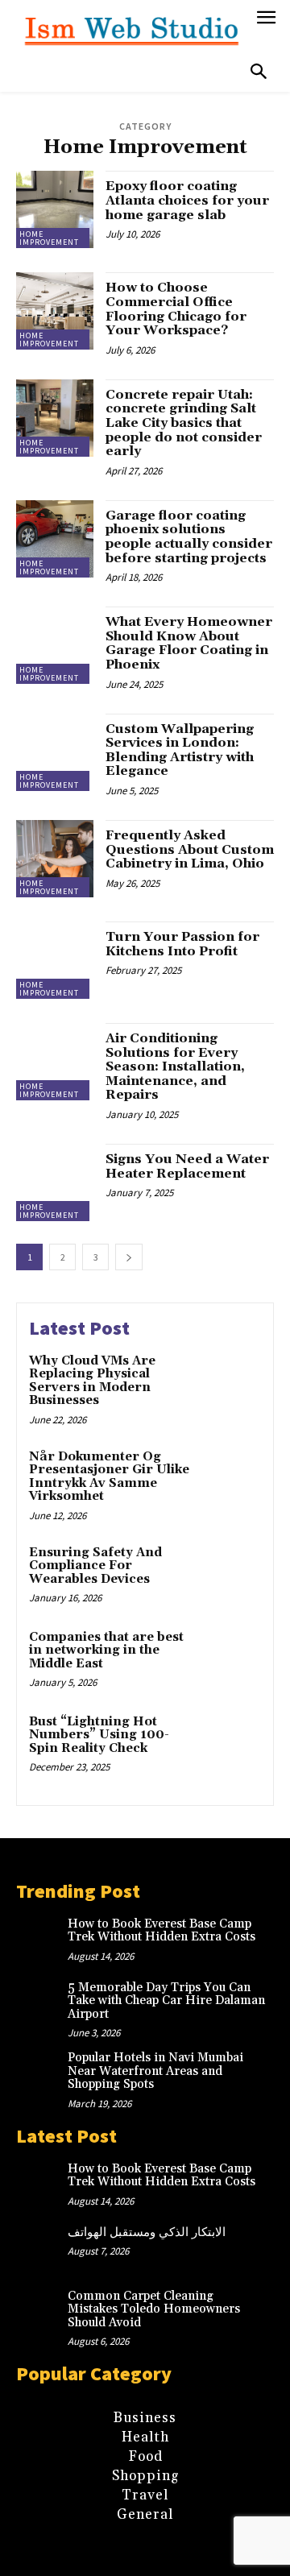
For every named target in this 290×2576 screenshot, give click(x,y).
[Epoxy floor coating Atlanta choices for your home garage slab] (55, 209)
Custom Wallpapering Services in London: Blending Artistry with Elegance (180, 750)
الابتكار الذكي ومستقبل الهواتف (147, 2232)
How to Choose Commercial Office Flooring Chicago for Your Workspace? (176, 309)
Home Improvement (49, 238)
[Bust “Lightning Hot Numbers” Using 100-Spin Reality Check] (231, 1743)
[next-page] (129, 1257)
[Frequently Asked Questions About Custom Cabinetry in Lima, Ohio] (55, 859)
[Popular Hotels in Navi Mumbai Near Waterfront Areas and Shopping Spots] (42, 2074)
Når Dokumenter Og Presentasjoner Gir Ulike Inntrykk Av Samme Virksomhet (109, 1477)
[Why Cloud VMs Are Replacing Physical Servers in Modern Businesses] (231, 1382)
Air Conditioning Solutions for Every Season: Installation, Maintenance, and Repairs (175, 1066)
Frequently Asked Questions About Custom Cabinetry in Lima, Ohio (190, 849)
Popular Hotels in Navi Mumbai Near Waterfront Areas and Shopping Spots (155, 2071)
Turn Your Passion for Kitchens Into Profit (182, 944)
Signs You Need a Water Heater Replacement (187, 1166)
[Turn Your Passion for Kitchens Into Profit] (55, 960)
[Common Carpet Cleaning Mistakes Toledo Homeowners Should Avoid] (42, 2313)
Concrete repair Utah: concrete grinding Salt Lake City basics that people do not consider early (184, 423)
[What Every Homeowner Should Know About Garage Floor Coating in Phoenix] (55, 645)
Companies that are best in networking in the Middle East (106, 1650)
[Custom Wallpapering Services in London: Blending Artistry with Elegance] (55, 752)
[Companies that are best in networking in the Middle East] (231, 1658)
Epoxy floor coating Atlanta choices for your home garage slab (187, 200)
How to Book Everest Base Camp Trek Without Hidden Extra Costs (162, 1931)
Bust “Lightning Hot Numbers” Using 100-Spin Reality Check (99, 1735)
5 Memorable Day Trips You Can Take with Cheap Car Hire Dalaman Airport (166, 2001)
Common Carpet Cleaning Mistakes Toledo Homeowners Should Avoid (154, 2309)
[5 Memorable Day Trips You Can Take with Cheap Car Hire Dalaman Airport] (42, 2004)
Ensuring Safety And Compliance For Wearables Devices (95, 1566)
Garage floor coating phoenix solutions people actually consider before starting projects (189, 537)
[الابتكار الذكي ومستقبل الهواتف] (42, 2249)
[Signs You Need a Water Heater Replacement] (55, 1182)
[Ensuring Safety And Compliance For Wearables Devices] (231, 1574)
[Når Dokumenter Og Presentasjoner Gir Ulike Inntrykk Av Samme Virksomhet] (231, 1478)
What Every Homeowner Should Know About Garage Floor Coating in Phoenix (189, 643)
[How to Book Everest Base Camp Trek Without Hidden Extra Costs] (42, 1940)
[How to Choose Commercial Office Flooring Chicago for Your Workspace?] (55, 311)
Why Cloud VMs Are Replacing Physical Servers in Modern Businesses (92, 1381)
